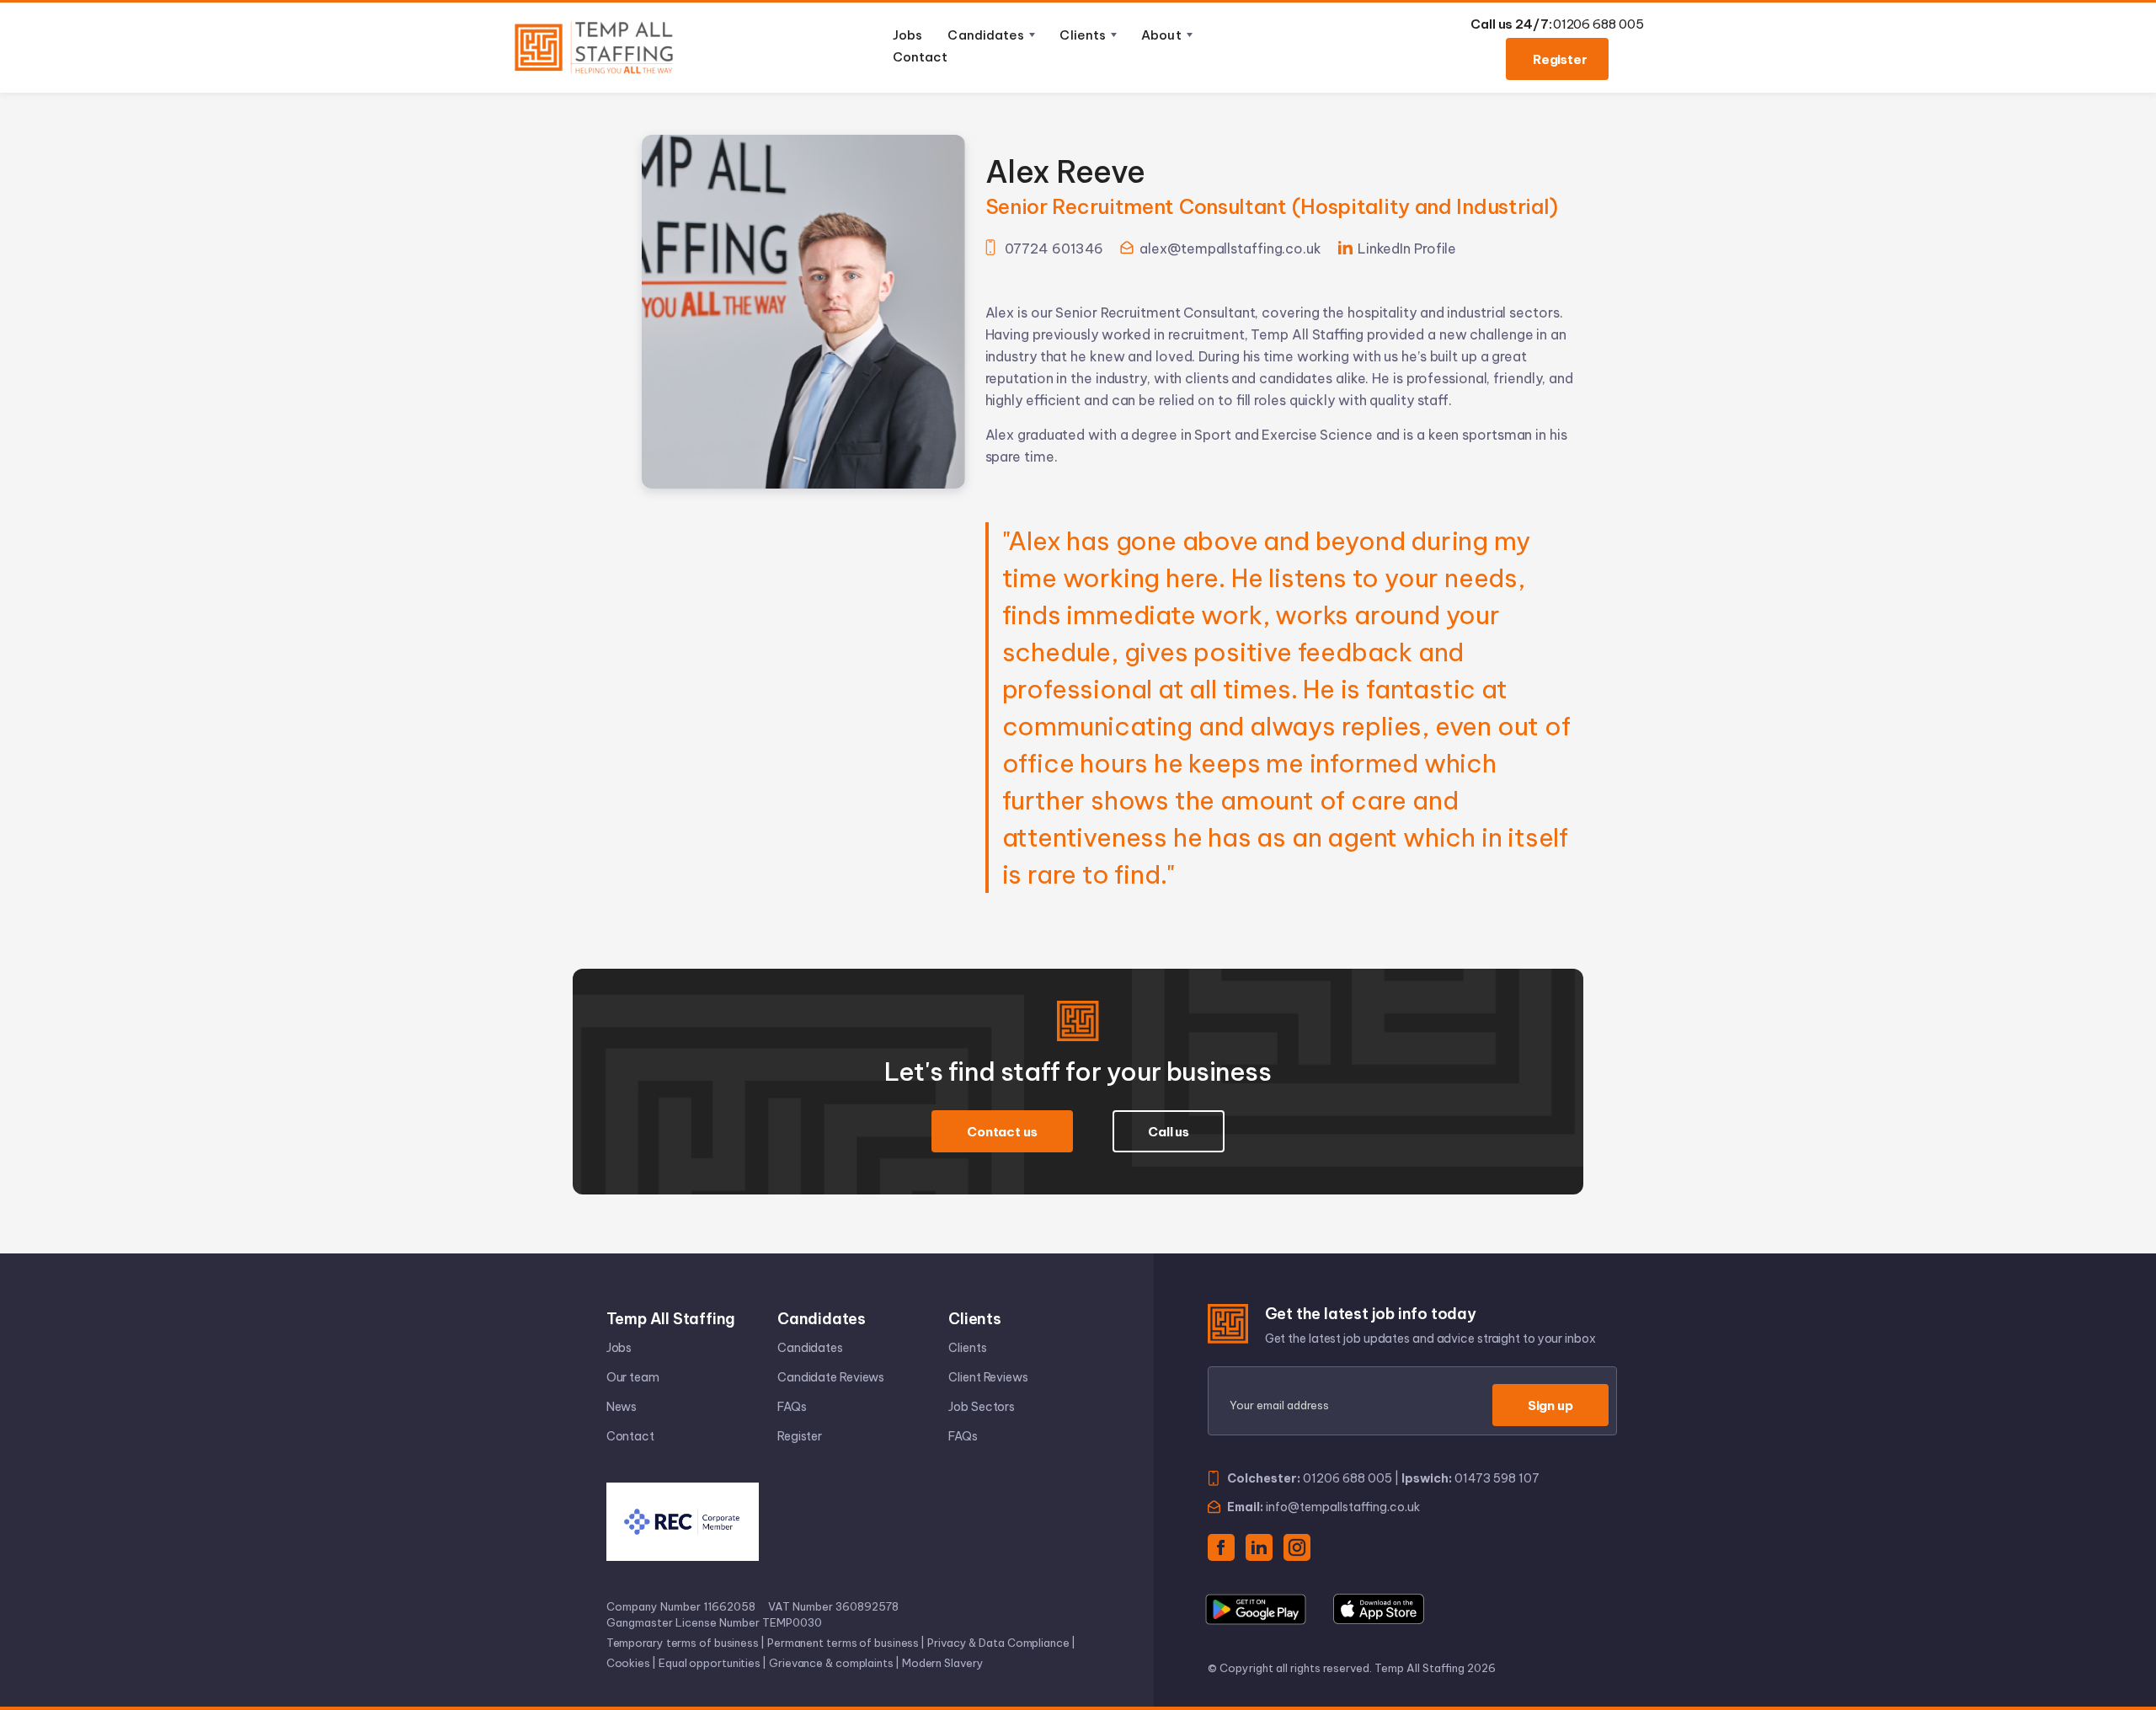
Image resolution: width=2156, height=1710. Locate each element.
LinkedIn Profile (1407, 248)
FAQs (792, 1407)
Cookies (628, 1663)
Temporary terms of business (683, 1643)
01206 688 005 (1598, 24)
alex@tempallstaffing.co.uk (1230, 248)
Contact (920, 57)
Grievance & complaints (831, 1663)
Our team (633, 1377)
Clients (1083, 35)
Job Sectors (982, 1407)
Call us (1169, 1132)
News (622, 1407)
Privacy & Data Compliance (998, 1643)
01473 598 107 (1497, 1478)
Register (1560, 59)
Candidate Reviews (831, 1377)
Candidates (986, 35)
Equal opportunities (710, 1663)
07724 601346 (1054, 248)
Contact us (1002, 1132)
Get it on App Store (1379, 1609)
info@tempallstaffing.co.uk (1343, 1507)
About (1161, 35)
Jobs (907, 35)
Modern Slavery (943, 1663)
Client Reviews (988, 1377)
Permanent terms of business (843, 1643)
